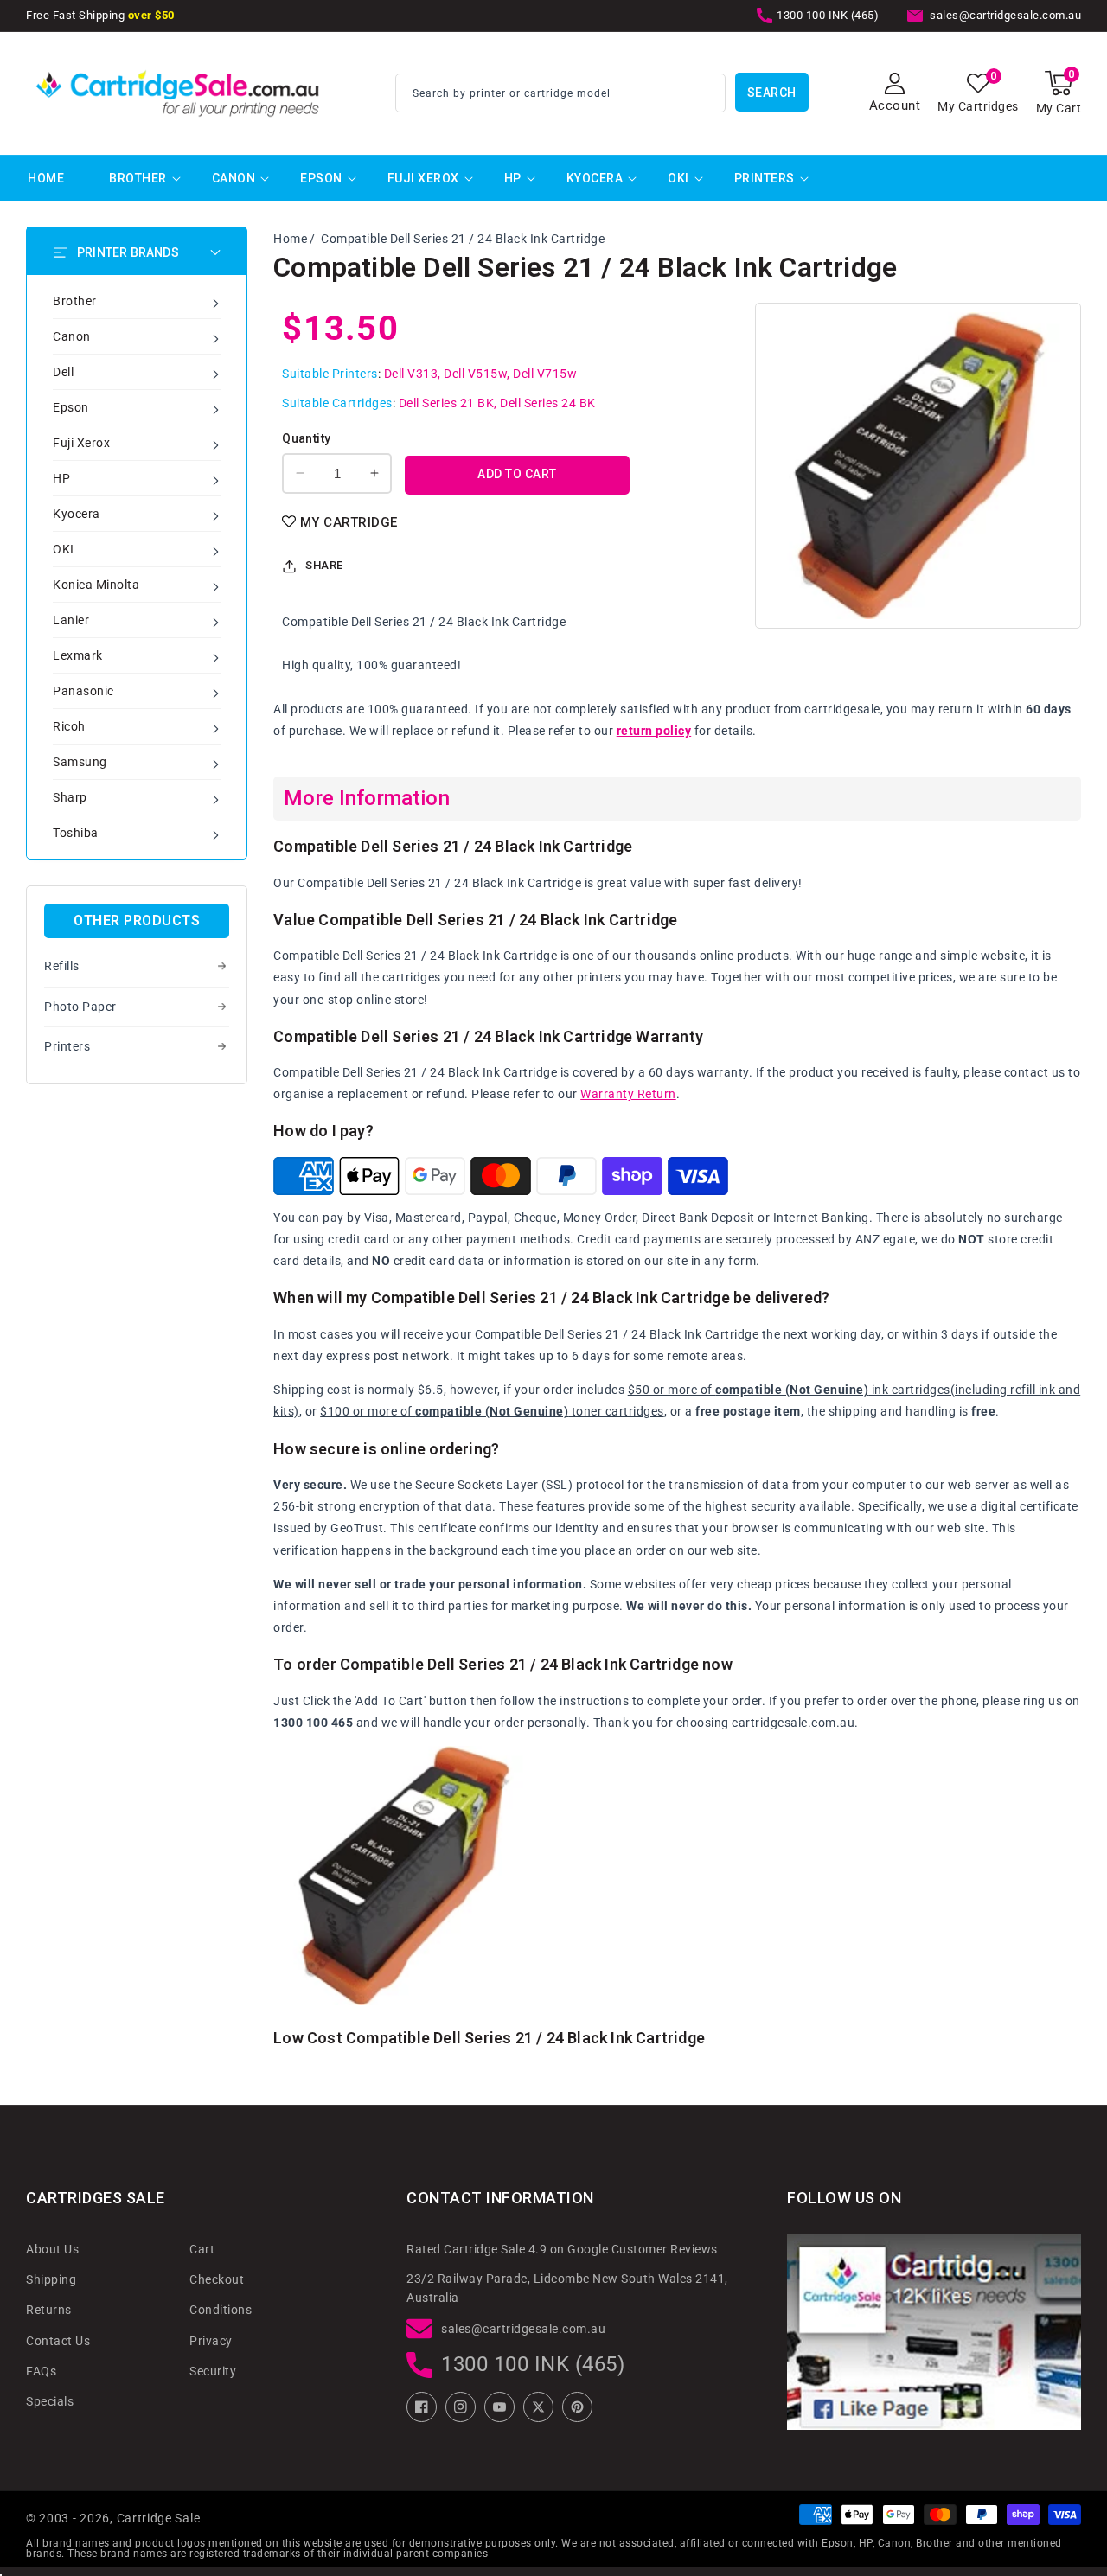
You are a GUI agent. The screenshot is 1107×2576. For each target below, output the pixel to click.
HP (513, 178)
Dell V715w (545, 374)
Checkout (217, 2279)
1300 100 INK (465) (533, 2364)
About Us (52, 2249)
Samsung (80, 762)
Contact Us (58, 2341)
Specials (50, 2401)
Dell (63, 372)
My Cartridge (349, 522)
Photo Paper (80, 1007)
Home (290, 239)
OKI (678, 178)
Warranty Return (628, 1094)
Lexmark (78, 655)
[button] (1059, 93)
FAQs (41, 2371)
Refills (62, 966)
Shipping (51, 2279)
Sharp (70, 797)
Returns (49, 2310)
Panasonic (83, 691)
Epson (321, 178)
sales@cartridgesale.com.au (523, 2329)
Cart (202, 2249)
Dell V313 (411, 374)
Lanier (71, 620)
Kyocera (595, 178)
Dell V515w (475, 374)
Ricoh (69, 726)
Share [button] (324, 565)
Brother (138, 178)
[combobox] (560, 93)
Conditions (221, 2310)
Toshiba (76, 833)
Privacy (211, 2341)
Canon (234, 178)
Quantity (306, 438)
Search (772, 93)
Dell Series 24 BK (548, 403)
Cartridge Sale (159, 2518)
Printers (765, 178)
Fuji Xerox (423, 178)
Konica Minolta (96, 585)
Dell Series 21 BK (447, 403)
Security (213, 2371)
